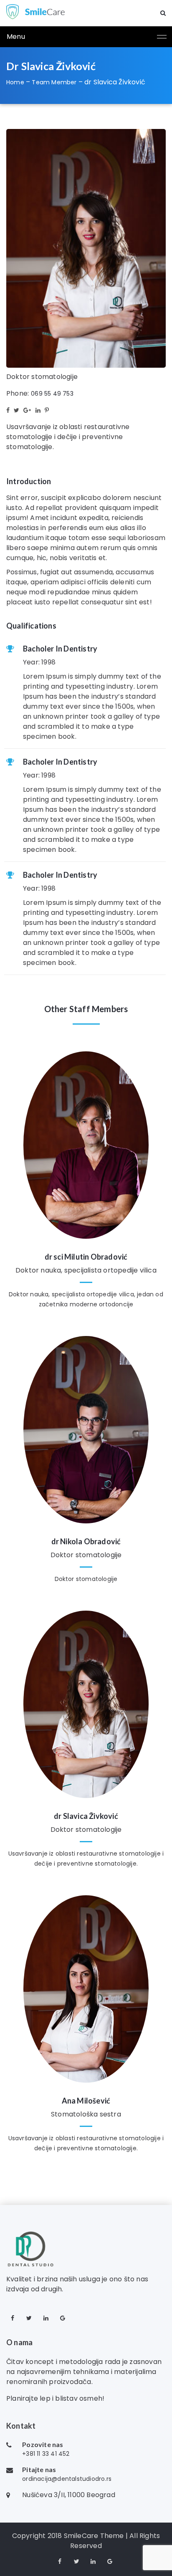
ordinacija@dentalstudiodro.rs (67, 2479)
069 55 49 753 (52, 394)
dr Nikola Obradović (86, 1541)
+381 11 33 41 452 (46, 2454)
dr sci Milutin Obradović (86, 1257)
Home (15, 82)
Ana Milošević (86, 2101)
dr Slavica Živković (86, 1816)
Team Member (54, 82)
